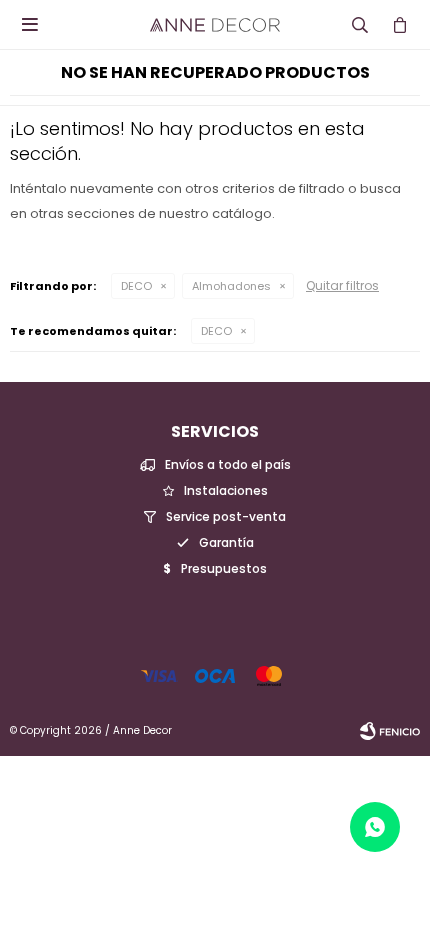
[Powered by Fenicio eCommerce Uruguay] (390, 731)
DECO (136, 286)
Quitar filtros (342, 285)
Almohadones (231, 286)
